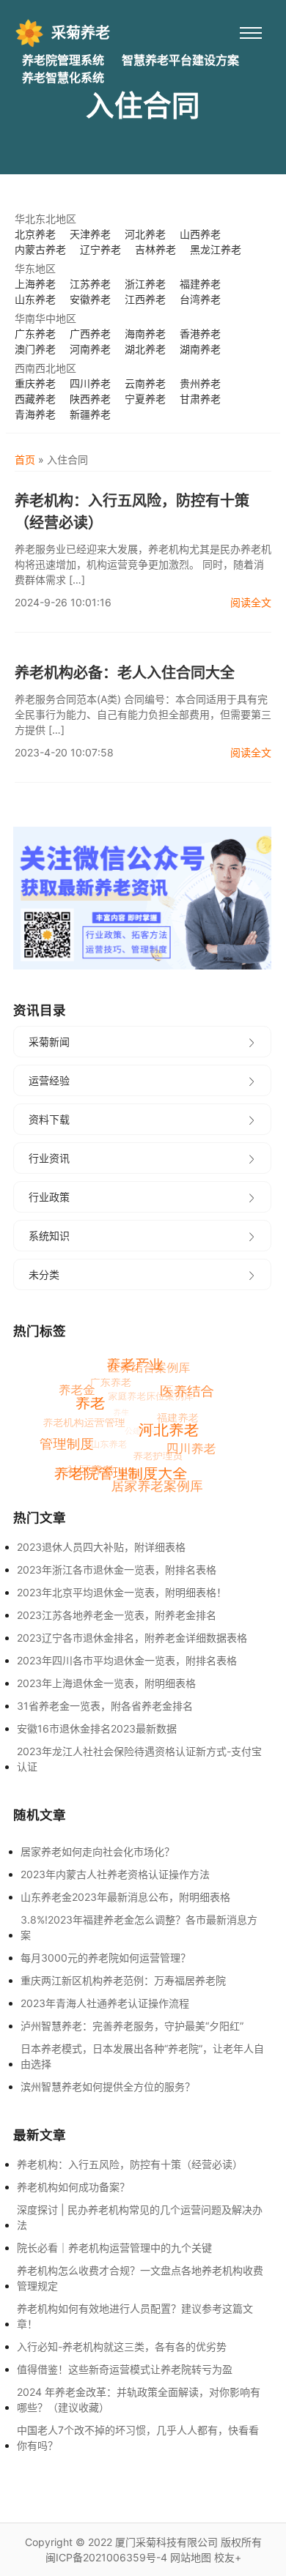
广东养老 (35, 334)
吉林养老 (155, 249)
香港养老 (200, 334)
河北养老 (145, 234)
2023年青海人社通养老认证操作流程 (105, 2003)
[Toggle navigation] (251, 33)
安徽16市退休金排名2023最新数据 (97, 1728)
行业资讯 (49, 1158)
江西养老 (145, 299)
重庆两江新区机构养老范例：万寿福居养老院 (123, 1980)
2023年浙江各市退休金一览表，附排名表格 (117, 1570)
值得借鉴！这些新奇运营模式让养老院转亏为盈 (125, 2369)
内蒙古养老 (40, 249)
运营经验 (49, 1080)
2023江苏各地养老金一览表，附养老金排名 (117, 1615)
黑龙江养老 (216, 249)
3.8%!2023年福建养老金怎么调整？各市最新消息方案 (139, 1927)
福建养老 (200, 284)
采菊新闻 (49, 1042)
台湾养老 (200, 299)
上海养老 (35, 284)
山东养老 (35, 299)
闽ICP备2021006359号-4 (106, 2557)
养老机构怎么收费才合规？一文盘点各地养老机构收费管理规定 (140, 2278)
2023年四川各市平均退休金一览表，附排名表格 (127, 1660)
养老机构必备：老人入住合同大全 (125, 673)
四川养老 (90, 383)
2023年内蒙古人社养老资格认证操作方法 (115, 1874)
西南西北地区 (45, 368)
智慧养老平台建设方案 (180, 60)
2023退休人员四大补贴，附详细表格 (101, 1547)
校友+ (228, 2557)
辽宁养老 (100, 249)
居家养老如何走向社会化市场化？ (98, 1851)
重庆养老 (35, 383)
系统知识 (49, 1236)
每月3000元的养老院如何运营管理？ (106, 1958)
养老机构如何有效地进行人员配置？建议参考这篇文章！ (135, 2316)
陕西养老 (90, 399)
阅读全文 (251, 602)
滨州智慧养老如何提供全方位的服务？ (108, 2087)
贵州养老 (200, 383)
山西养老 (200, 234)
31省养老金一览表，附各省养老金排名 (105, 1706)
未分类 (44, 1274)
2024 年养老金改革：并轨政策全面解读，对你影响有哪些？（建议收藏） (139, 2400)
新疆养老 (90, 414)
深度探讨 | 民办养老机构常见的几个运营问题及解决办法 (140, 2217)
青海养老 (35, 414)
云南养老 (145, 383)
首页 (25, 459)
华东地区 (35, 268)
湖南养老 (200, 349)
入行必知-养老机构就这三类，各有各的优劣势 (122, 2346)
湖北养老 (145, 349)
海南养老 (145, 334)
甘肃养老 (200, 399)
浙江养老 (145, 284)
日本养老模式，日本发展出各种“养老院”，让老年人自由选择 (142, 2056)
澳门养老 (35, 349)
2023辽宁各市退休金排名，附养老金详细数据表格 (132, 1638)
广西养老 (90, 334)
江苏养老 (90, 284)
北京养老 (35, 234)
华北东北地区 (45, 219)
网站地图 (191, 2557)
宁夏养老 (145, 399)
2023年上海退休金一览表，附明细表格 (106, 1683)
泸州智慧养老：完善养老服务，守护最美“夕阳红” (132, 2026)
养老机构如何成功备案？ (73, 2187)
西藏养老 (35, 399)
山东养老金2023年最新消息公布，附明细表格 (125, 1897)
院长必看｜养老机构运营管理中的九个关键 (114, 2248)
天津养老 (90, 234)
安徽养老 (90, 299)
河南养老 (90, 349)
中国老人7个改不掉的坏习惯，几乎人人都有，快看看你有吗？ (138, 2438)
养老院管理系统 (63, 60)
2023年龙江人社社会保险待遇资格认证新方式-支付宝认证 (139, 1759)
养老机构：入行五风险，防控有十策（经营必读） (132, 512)
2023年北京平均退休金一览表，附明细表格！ (122, 1592)
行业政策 (49, 1197)
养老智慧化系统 (63, 78)
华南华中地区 (45, 318)
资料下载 (49, 1119)
